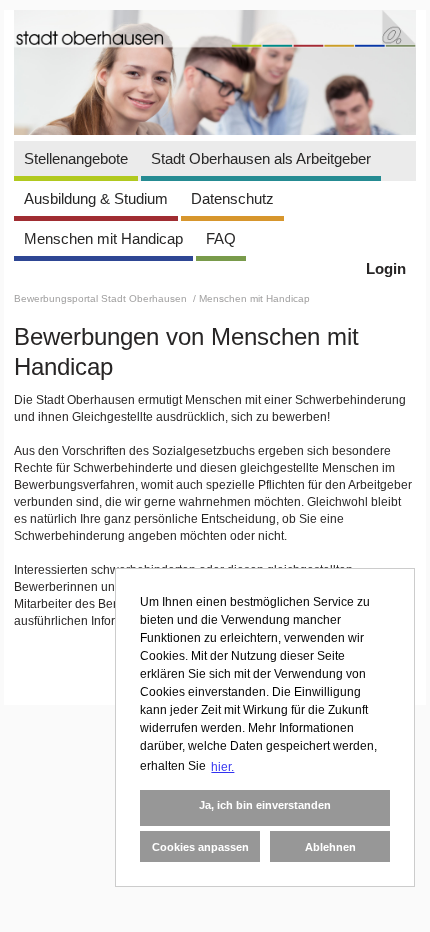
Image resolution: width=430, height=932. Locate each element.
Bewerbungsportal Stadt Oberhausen (102, 298)
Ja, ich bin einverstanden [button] (265, 805)
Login (386, 268)
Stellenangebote (76, 158)
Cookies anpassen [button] (200, 847)
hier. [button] (222, 767)
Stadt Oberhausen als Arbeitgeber (261, 158)
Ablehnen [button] (330, 847)
